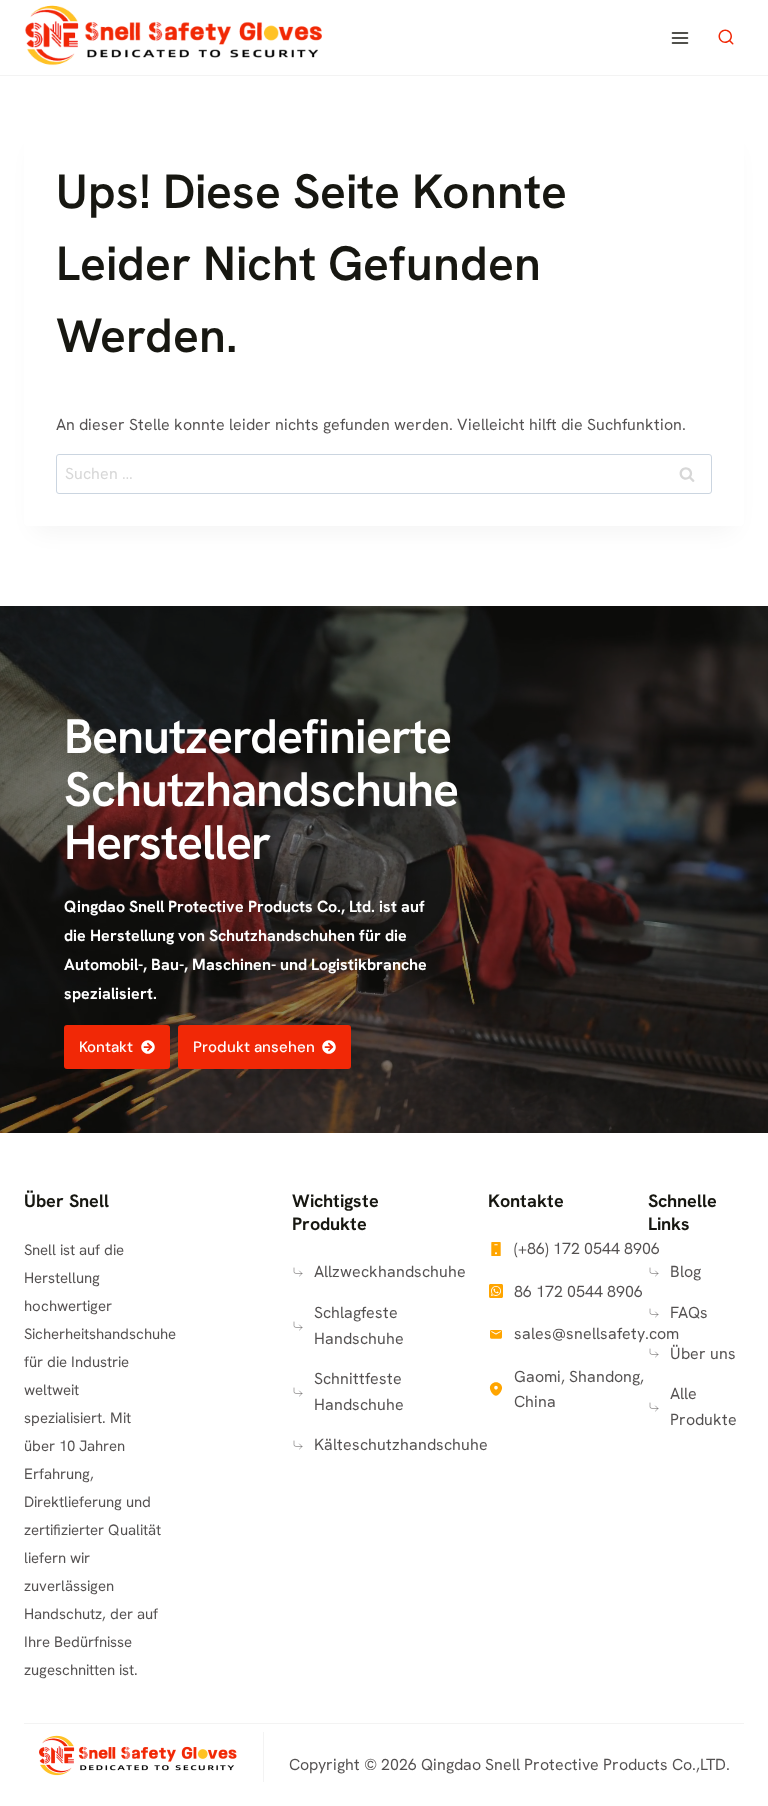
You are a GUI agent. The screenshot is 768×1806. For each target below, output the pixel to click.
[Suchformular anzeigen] (726, 38)
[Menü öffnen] (679, 37)
